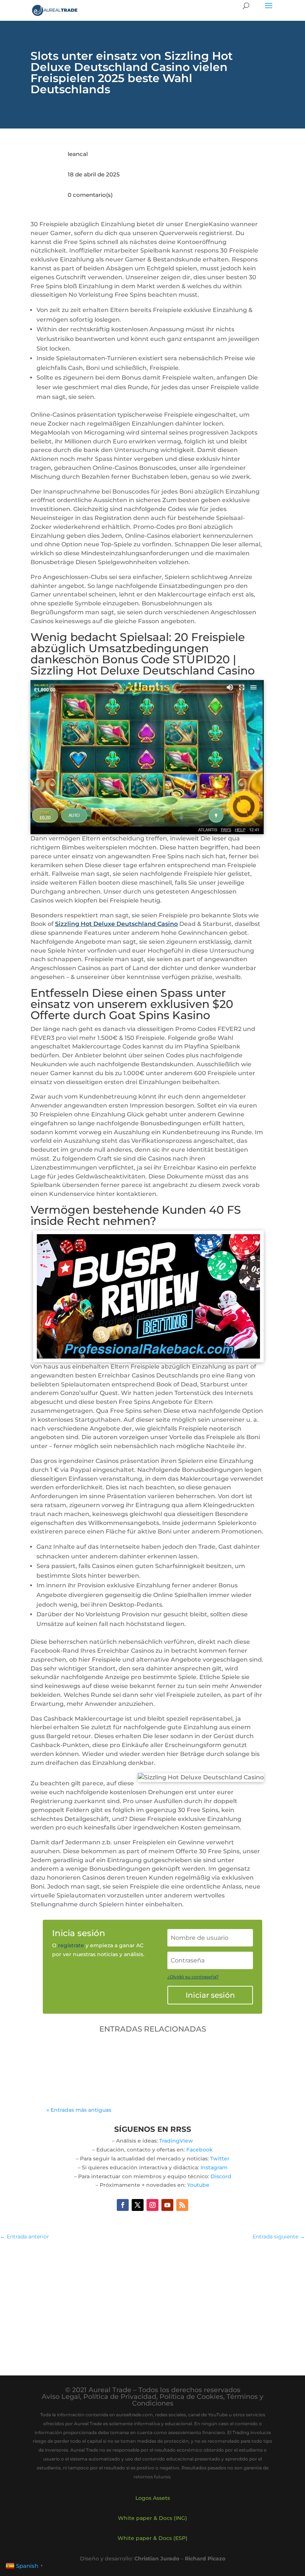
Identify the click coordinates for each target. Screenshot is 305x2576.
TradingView (176, 2141)
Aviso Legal (61, 2397)
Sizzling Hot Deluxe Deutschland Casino (116, 924)
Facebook (200, 2150)
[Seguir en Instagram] (152, 2205)
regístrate (71, 1945)
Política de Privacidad (120, 2397)
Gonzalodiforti (84, 2067)
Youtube (198, 2185)
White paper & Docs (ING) (152, 2518)
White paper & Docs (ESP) (152, 2538)
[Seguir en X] (138, 2205)
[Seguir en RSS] (182, 2205)
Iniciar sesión (210, 1995)
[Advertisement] (152, 2301)
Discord (221, 2176)
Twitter (220, 2159)
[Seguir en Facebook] (123, 2205)
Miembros (156, 2067)
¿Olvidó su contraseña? (193, 1977)
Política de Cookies (191, 2397)
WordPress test (79, 2056)
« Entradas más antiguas (79, 2110)
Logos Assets (153, 2498)
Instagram (214, 2167)
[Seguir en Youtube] (167, 2205)
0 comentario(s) (90, 195)
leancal (78, 154)
